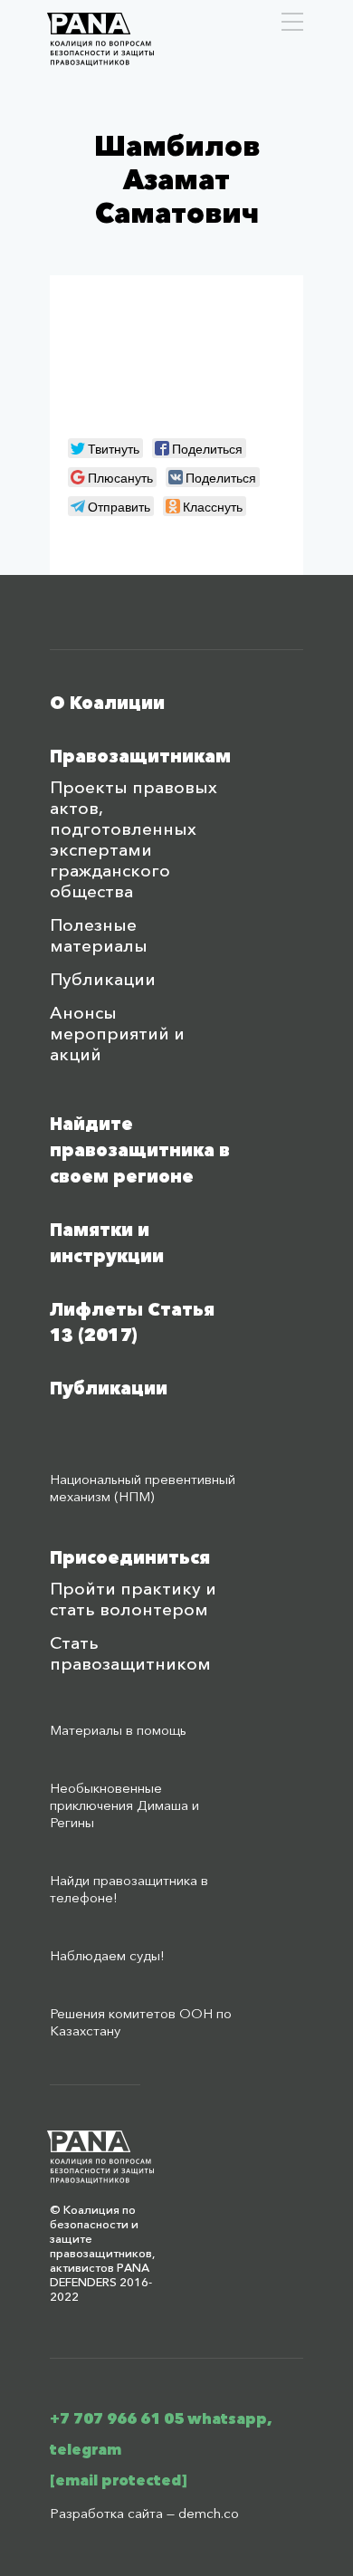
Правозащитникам (140, 757)
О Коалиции (107, 703)
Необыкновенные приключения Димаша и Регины (124, 1805)
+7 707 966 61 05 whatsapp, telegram (161, 2434)
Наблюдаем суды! (107, 1955)
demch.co (209, 2513)
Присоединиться (130, 1558)
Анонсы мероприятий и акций (117, 1034)
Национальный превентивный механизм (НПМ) (143, 1488)
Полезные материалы (99, 935)
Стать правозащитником (130, 1653)
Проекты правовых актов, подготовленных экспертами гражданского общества (134, 839)
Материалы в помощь (118, 1730)
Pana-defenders (100, 39)
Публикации (103, 979)
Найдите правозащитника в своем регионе (140, 1150)
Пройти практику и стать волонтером (133, 1599)
